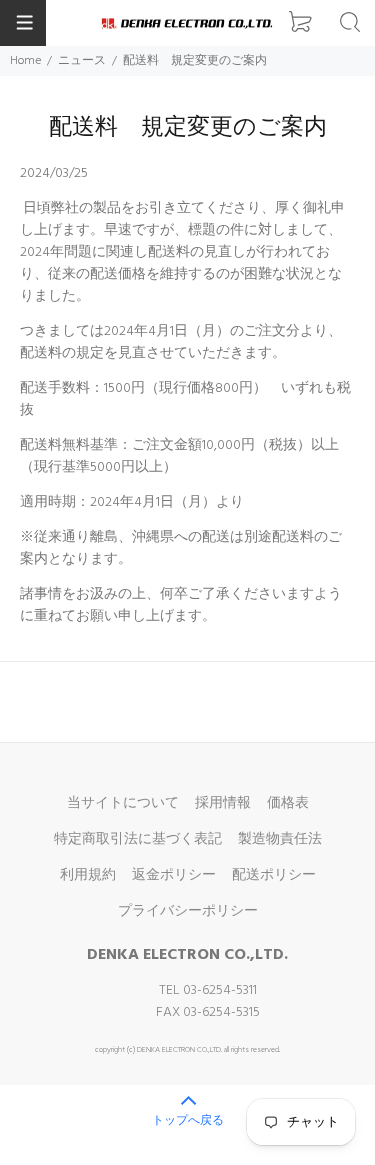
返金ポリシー (174, 875)
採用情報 (223, 803)
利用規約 (88, 875)
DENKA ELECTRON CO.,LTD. (187, 955)
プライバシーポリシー (188, 911)
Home (25, 61)
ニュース (82, 61)
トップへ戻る (188, 1121)
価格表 (288, 803)
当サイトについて (123, 803)
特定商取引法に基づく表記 (138, 839)
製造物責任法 (280, 839)
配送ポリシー (274, 875)
